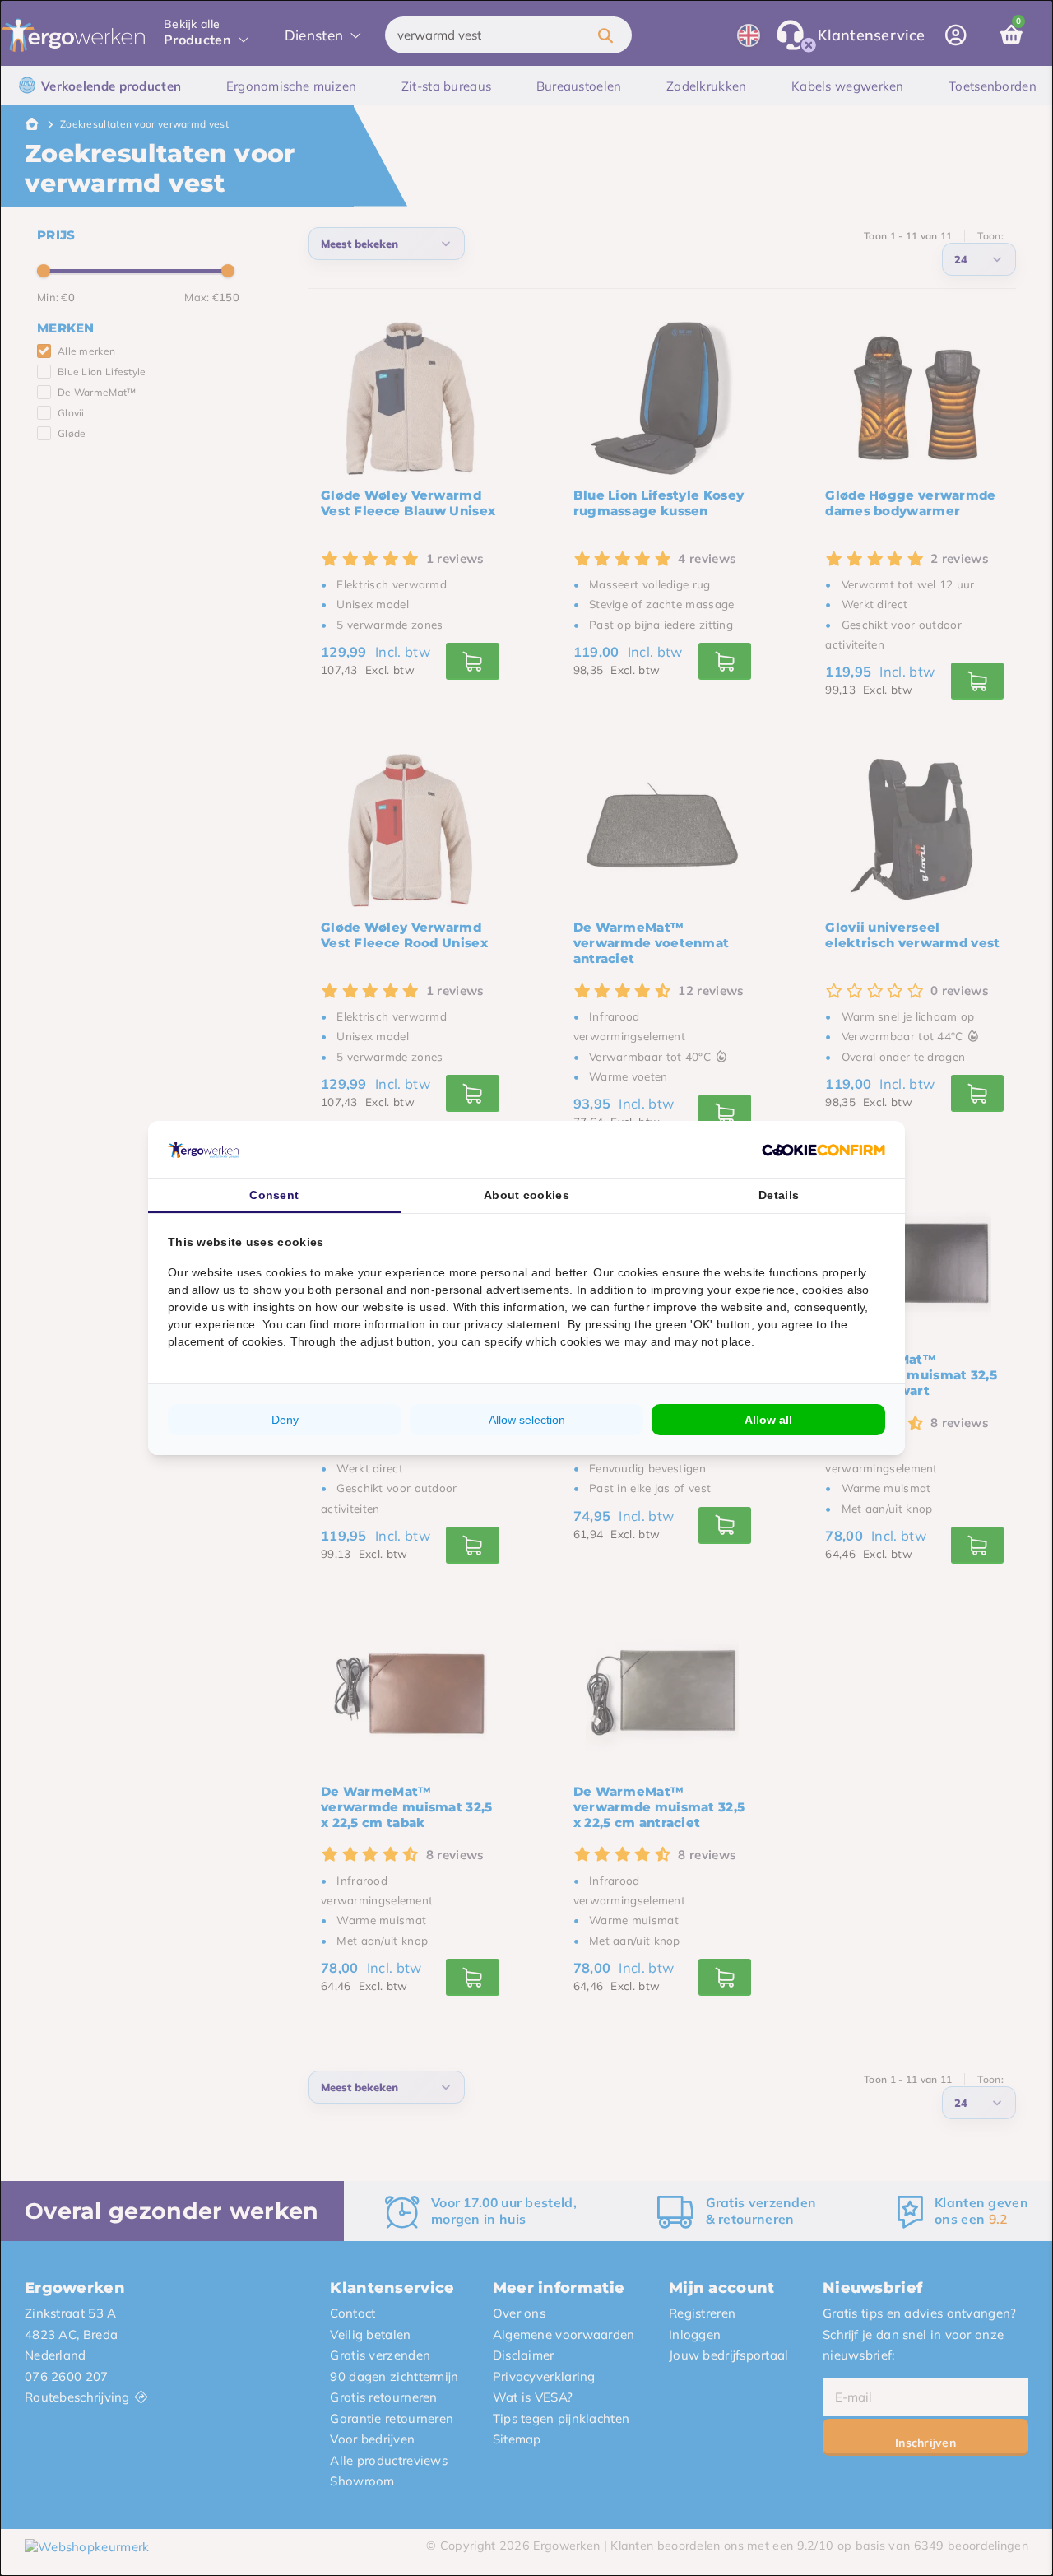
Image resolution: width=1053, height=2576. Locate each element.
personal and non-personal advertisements (452, 1290)
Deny (285, 1420)
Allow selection (527, 1420)
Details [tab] (779, 1195)
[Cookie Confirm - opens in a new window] (823, 1150)
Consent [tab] (274, 1195)
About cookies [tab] (526, 1195)
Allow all (768, 1420)
